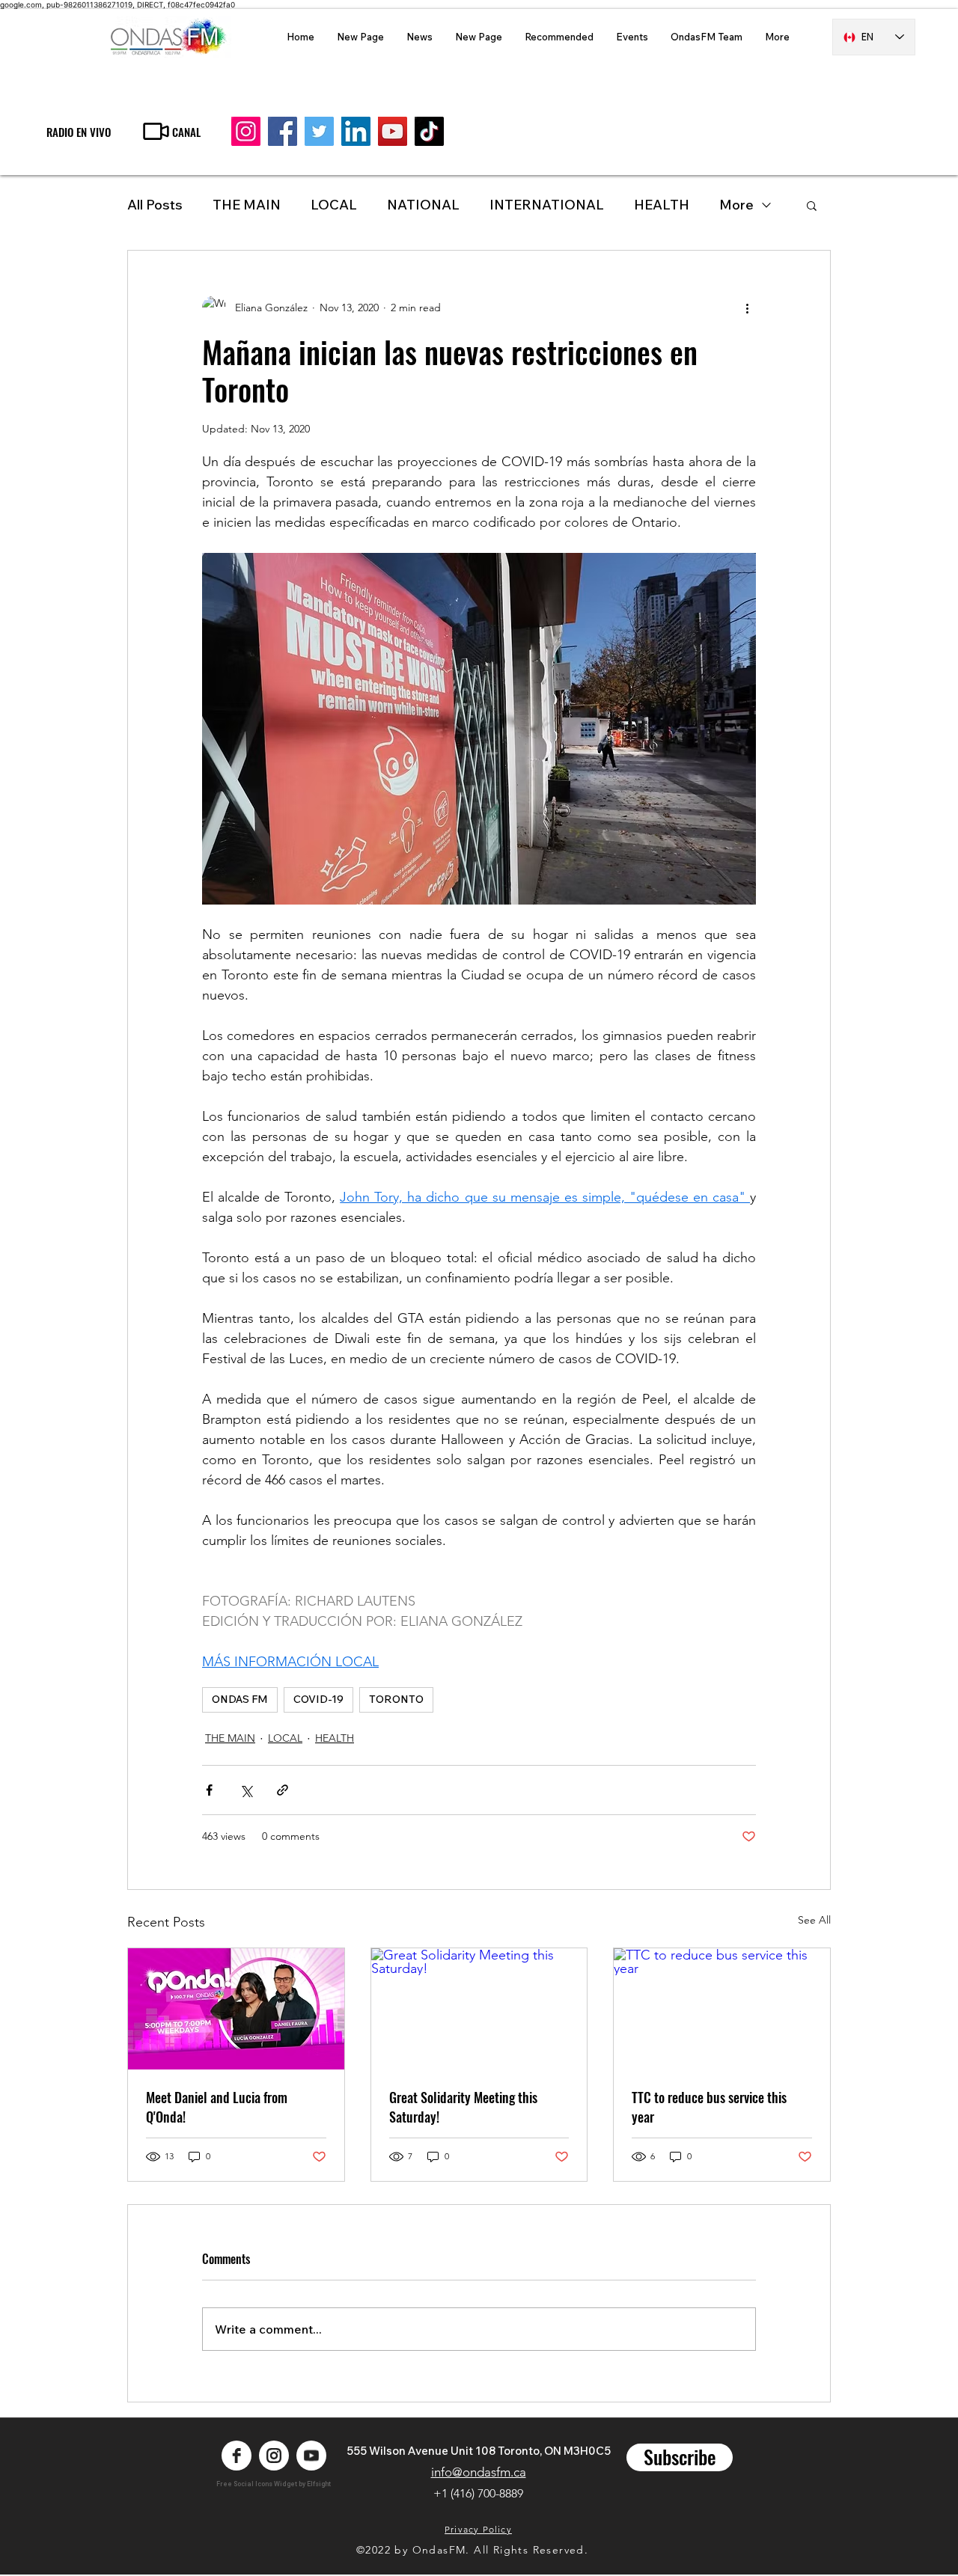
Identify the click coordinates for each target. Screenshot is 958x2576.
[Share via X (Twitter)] (246, 1790)
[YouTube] (393, 131)
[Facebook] (283, 131)
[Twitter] (319, 131)
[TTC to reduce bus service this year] (722, 2009)
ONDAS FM (240, 1699)
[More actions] (747, 308)
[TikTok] (429, 131)
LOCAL (334, 205)
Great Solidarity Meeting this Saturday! (463, 2107)
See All (814, 1920)
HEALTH (335, 1738)
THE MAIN (247, 205)
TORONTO (396, 1699)
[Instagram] (246, 131)
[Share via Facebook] (209, 1790)
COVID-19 (318, 1699)
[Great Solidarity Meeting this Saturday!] (479, 2009)
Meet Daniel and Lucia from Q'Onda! (217, 2107)
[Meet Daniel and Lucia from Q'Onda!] (236, 2009)
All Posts (155, 205)
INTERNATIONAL (547, 205)
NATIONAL (423, 205)
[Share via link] (283, 1790)
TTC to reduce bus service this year (709, 2107)
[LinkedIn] (356, 131)
